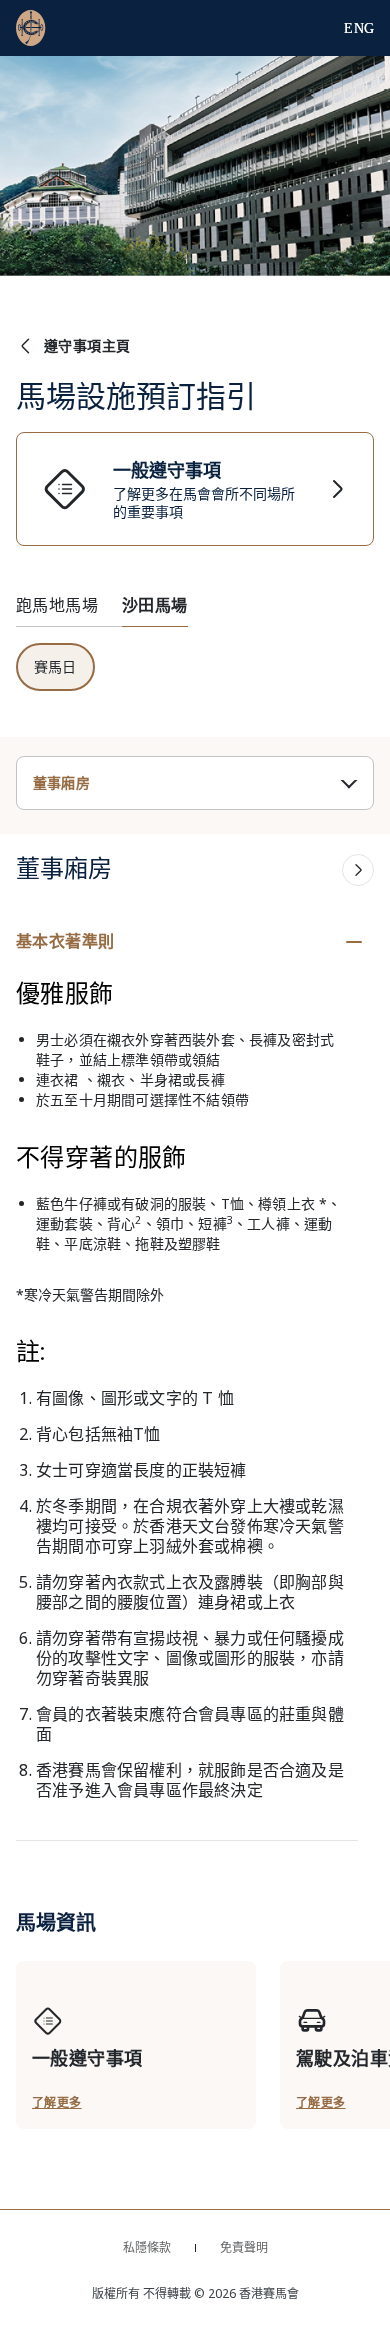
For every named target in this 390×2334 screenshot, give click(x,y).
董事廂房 (61, 783)
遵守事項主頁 (87, 346)
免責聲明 (244, 2248)
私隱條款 (147, 2248)
